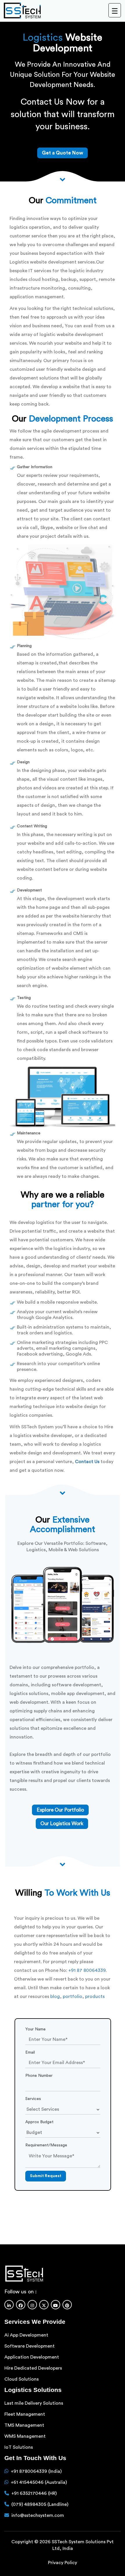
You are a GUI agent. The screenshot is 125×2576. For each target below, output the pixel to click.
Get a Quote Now (63, 153)
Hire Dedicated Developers (33, 2368)
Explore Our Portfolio (60, 1810)
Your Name (35, 2029)
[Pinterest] (67, 2305)
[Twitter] (44, 2305)
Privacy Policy (63, 2562)
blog (55, 1997)
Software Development (30, 2346)
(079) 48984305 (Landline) (40, 2504)
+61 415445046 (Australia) (39, 2482)
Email (30, 2052)
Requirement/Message (46, 2145)
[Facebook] (21, 2305)
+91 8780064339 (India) (36, 2471)
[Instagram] (32, 2305)
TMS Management (24, 2425)
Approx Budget (39, 2122)
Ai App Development (26, 2335)
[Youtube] (56, 2305)
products (95, 1997)
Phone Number (39, 2076)
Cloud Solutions (22, 2379)
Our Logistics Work (62, 1824)
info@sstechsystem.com (38, 2515)
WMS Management (25, 2436)
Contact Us (87, 1462)
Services (33, 2099)
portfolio (73, 1997)
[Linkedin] (9, 2305)
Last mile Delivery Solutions (34, 2403)
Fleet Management (25, 2414)
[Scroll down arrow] (63, 1864)
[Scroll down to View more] (63, 179)
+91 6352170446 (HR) (34, 2493)
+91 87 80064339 (87, 1970)
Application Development (32, 2357)
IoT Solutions (19, 2447)
